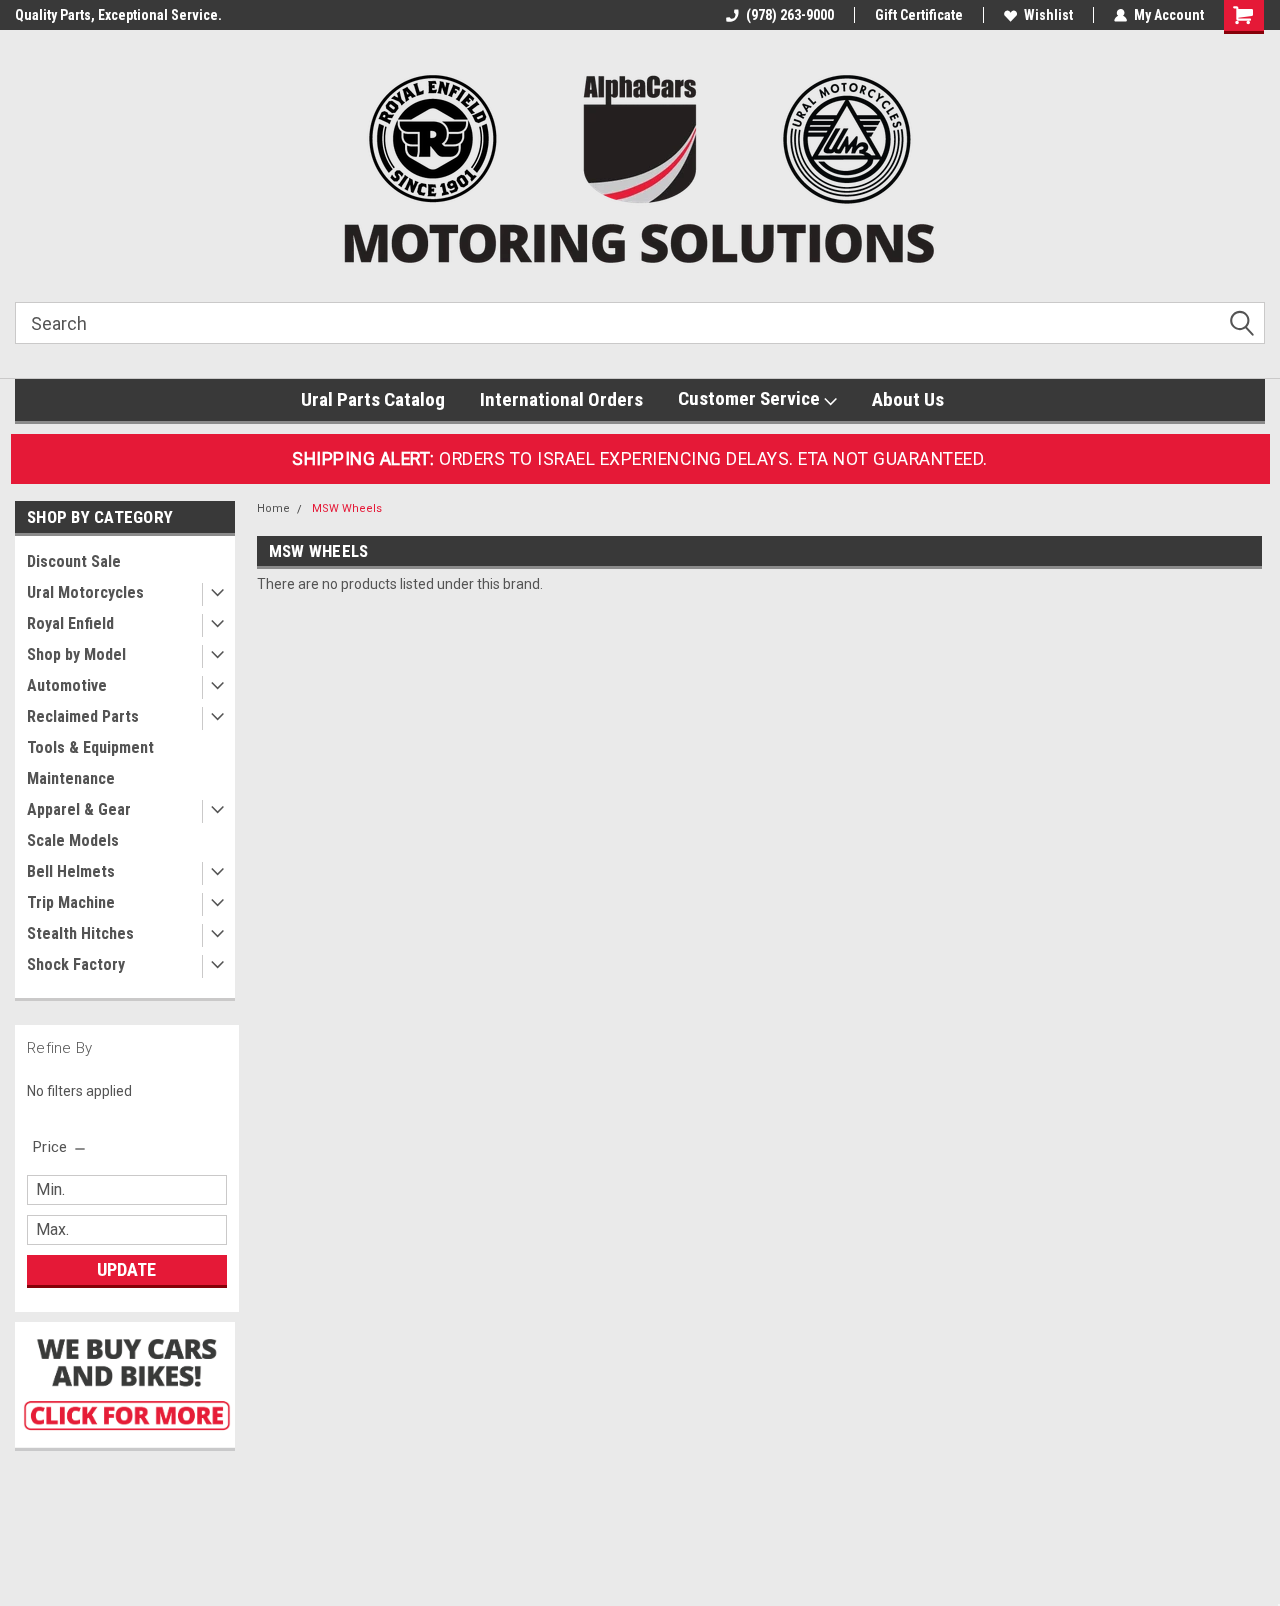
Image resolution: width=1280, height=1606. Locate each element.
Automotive (67, 685)
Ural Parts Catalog (373, 399)
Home (273, 508)
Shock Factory (76, 964)
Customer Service (751, 398)
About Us (908, 399)
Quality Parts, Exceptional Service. (118, 15)
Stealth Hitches (80, 933)
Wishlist (1048, 15)
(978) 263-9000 (790, 15)
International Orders (561, 399)
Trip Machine (71, 902)
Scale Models (73, 840)
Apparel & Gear (79, 809)
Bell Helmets (71, 871)
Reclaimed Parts (83, 716)
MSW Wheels (347, 508)
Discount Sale (74, 561)
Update (126, 1269)
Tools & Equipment (90, 747)
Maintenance (71, 778)
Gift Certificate (919, 15)
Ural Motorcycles (85, 592)
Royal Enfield (70, 623)
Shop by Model (76, 654)
